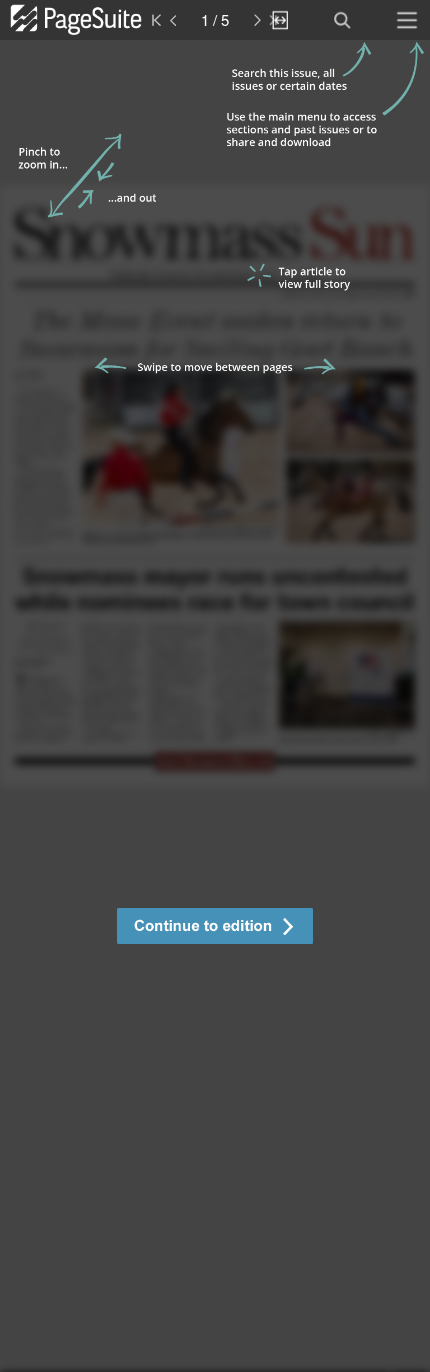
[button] (215, 928)
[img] (215, 706)
